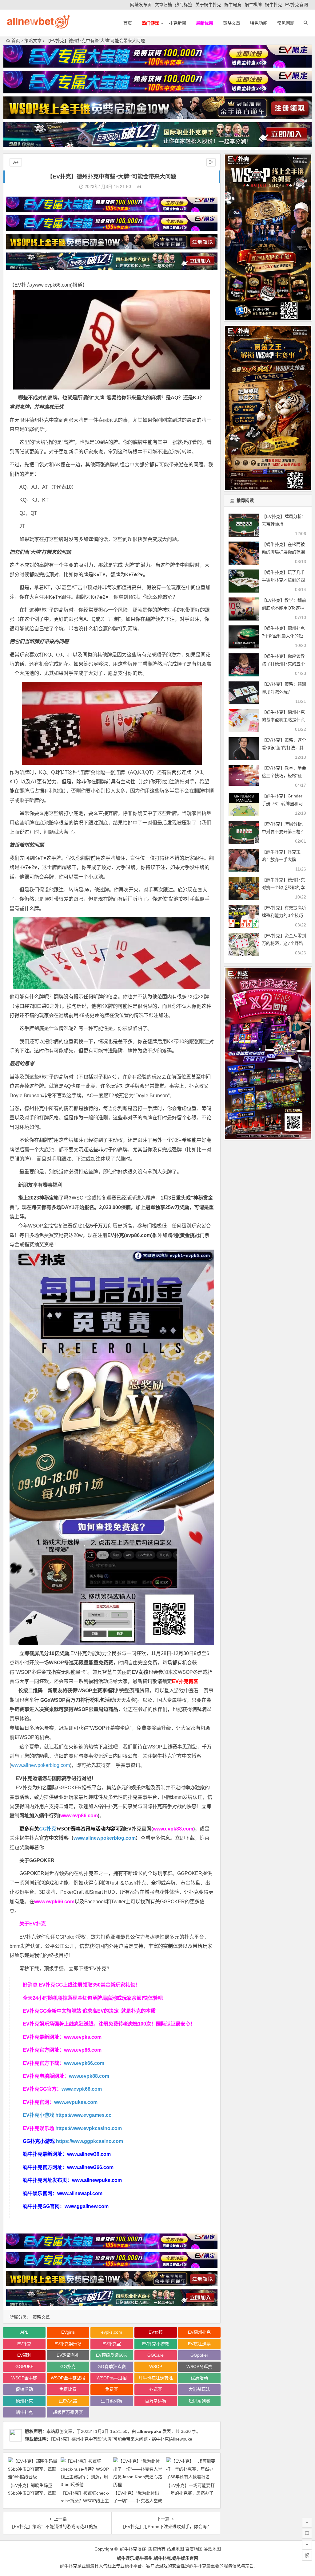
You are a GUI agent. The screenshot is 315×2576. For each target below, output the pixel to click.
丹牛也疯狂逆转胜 (156, 2378)
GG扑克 (48, 1829)
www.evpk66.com (52, 285)
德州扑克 (39, 420)
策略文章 (232, 23)
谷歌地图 (212, 2549)
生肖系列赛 (112, 2401)
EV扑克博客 (185, 1681)
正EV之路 (68, 2401)
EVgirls (68, 2332)
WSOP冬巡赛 (199, 2367)
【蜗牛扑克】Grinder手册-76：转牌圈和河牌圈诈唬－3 (282, 804)
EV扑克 (24, 2344)
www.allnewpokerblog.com (40, 1765)
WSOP (156, 2367)
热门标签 (184, 5)
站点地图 (175, 2549)
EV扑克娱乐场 (68, 2344)
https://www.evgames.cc (83, 2115)
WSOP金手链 (24, 2378)
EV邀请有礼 (68, 2355)
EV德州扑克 (199, 2332)
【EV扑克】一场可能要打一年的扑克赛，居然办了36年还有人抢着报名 (190, 2493)
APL (24, 2332)
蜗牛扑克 (273, 5)
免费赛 (112, 2389)
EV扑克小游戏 (38, 2115)
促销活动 (24, 2389)
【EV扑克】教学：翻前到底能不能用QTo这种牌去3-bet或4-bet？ (284, 608)
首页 (128, 23)
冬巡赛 (109, 1198)
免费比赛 (68, 2389)
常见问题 (286, 23)
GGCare (156, 2355)
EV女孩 (140, 1672)
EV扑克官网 (297, 5)
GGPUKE (24, 2367)
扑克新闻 (177, 23)
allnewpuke (149, 2431)
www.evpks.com (83, 2037)
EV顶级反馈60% (112, 2355)
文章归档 (163, 5)
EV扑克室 (112, 2344)
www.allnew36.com (89, 2154)
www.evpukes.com (76, 2102)
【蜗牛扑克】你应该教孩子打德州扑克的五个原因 (283, 664)
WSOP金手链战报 (68, 2378)
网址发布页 (141, 5)
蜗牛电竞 (233, 5)
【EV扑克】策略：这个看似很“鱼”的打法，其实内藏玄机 (284, 748)
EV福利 (24, 2355)
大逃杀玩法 (199, 2389)
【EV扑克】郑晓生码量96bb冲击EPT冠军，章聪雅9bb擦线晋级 (32, 2493)
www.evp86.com (79, 1816)
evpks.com (112, 2332)
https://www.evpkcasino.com (89, 2128)
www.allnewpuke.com (97, 2180)
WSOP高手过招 (112, 2378)
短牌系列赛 (199, 2401)
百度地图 (194, 2549)
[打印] (139, 186)
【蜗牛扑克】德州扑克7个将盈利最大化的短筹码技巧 (283, 636)
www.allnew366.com (90, 2167)
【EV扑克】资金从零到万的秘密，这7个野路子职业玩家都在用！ (284, 943)
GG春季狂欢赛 (112, 2367)
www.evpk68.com (82, 2089)
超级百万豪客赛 (68, 2412)
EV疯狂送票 (199, 2344)
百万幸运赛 (156, 2401)
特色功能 (259, 23)
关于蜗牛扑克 (208, 5)
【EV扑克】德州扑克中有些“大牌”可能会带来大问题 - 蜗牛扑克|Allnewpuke (122, 2439)
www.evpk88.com (173, 1829)
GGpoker (199, 2355)
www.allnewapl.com (80, 2193)
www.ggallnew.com (87, 2206)
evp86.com (138, 1235)
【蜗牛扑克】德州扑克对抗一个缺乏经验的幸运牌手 (283, 887)
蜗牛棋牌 (253, 5)
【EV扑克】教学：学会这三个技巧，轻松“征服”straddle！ (284, 776)
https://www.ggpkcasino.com (90, 2141)
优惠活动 (199, 2378)
